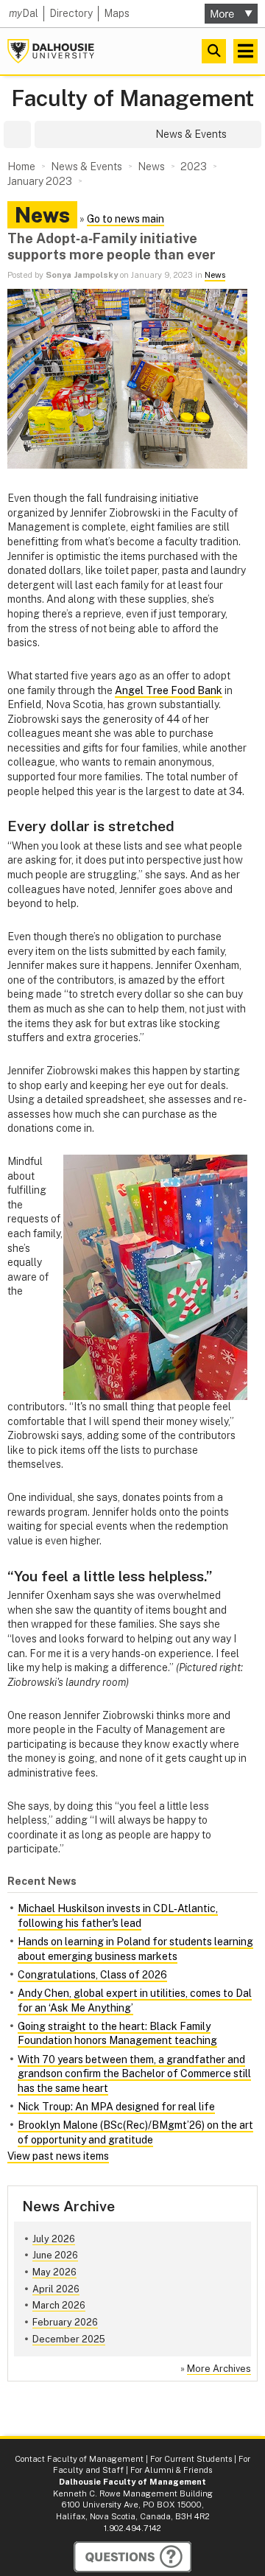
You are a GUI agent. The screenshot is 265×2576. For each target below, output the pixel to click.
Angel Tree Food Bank (169, 690)
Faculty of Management (132, 98)
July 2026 (54, 2239)
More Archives (219, 2369)
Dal (24, 13)
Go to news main (126, 219)
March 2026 (59, 2305)
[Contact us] (132, 2557)
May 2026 (54, 2272)
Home (21, 167)
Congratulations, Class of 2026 (92, 1975)
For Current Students (191, 2459)
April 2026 (56, 2289)
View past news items (58, 2156)
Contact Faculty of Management (79, 2459)
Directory (71, 13)
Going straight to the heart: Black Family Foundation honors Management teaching (117, 2034)
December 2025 (69, 2339)
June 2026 (55, 2255)
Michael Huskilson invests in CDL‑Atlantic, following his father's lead (118, 1916)
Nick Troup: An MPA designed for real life (116, 2107)
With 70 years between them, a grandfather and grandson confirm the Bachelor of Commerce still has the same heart (134, 2074)
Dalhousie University (51, 51)
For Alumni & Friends (171, 2470)
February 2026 (65, 2322)
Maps (117, 13)
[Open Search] (214, 51)
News (215, 275)
